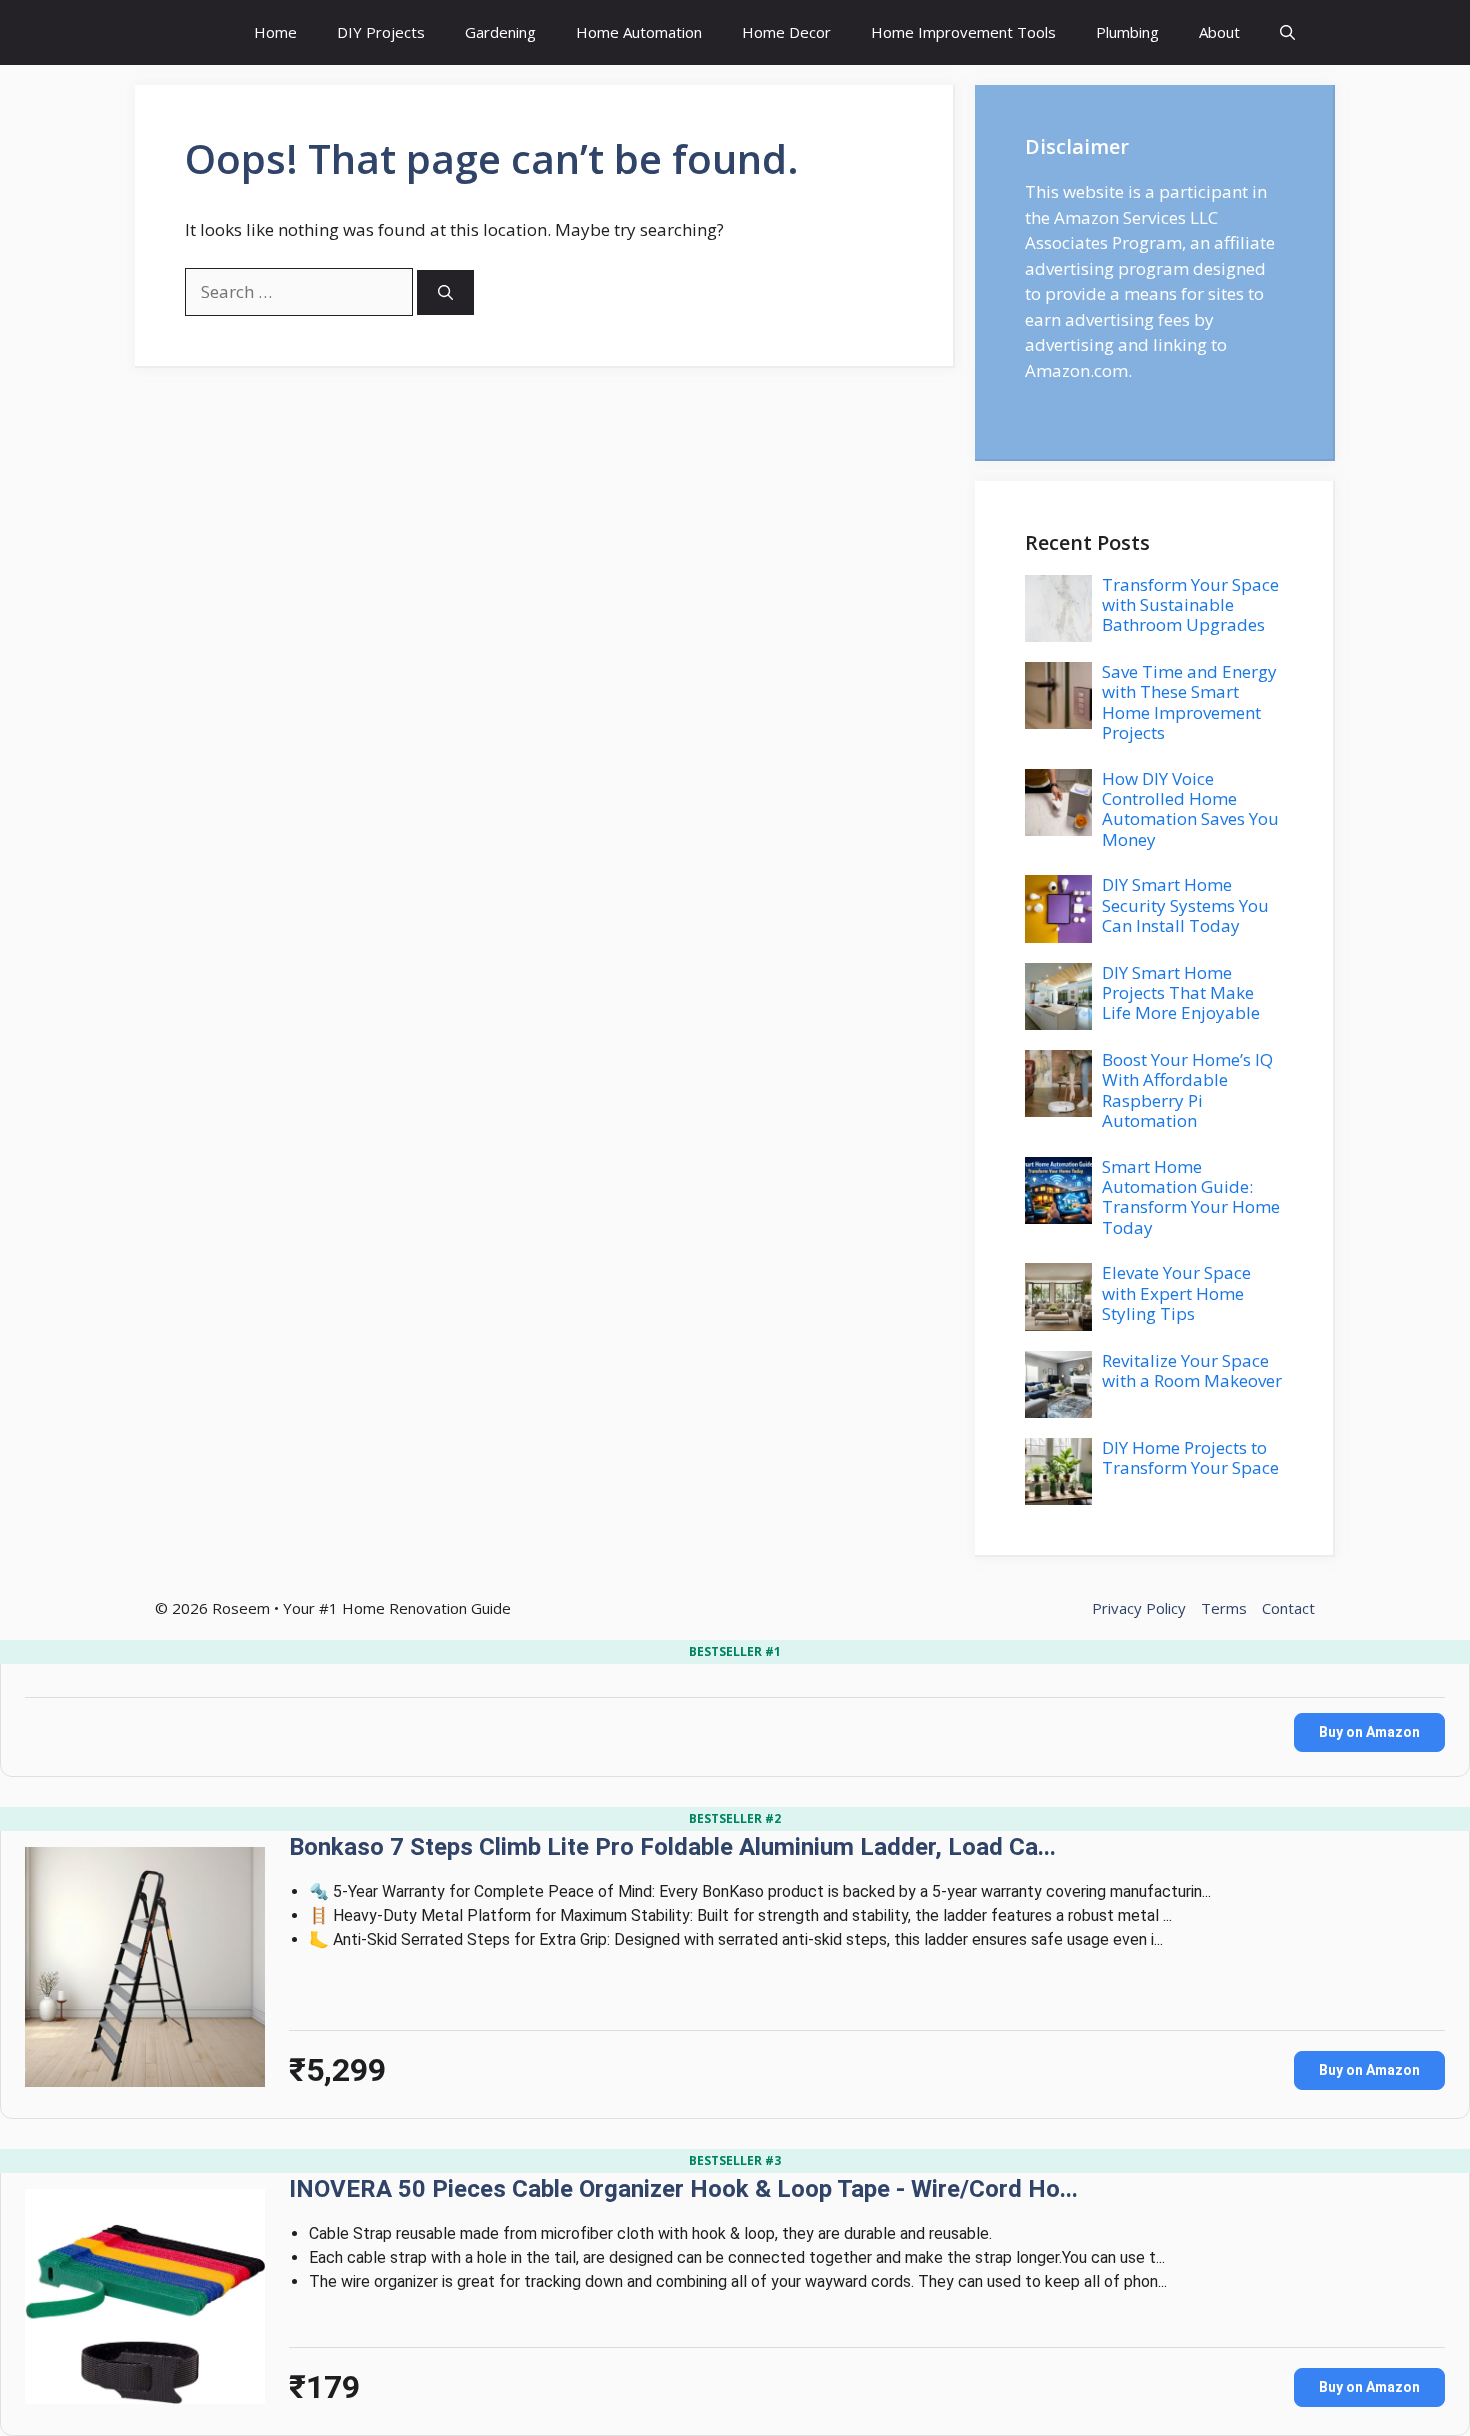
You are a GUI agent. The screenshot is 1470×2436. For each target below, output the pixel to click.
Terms (1224, 1608)
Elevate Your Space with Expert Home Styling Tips (1176, 1293)
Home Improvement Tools (963, 32)
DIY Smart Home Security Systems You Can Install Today (1185, 905)
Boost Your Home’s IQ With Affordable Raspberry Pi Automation (1187, 1090)
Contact (1288, 1608)
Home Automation (639, 32)
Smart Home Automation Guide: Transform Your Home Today (1191, 1197)
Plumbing (1127, 32)
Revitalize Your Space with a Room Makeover (1192, 1370)
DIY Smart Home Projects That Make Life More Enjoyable (1181, 993)
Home (275, 32)
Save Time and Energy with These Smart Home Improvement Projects (1189, 702)
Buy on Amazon (1369, 1732)
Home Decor (786, 32)
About (1219, 32)
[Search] (445, 292)
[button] (1287, 32)
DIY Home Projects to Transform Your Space (1190, 1457)
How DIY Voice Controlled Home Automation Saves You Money (1190, 809)
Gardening (500, 32)
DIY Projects (381, 32)
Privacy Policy (1139, 1608)
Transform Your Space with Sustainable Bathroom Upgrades (1190, 605)
